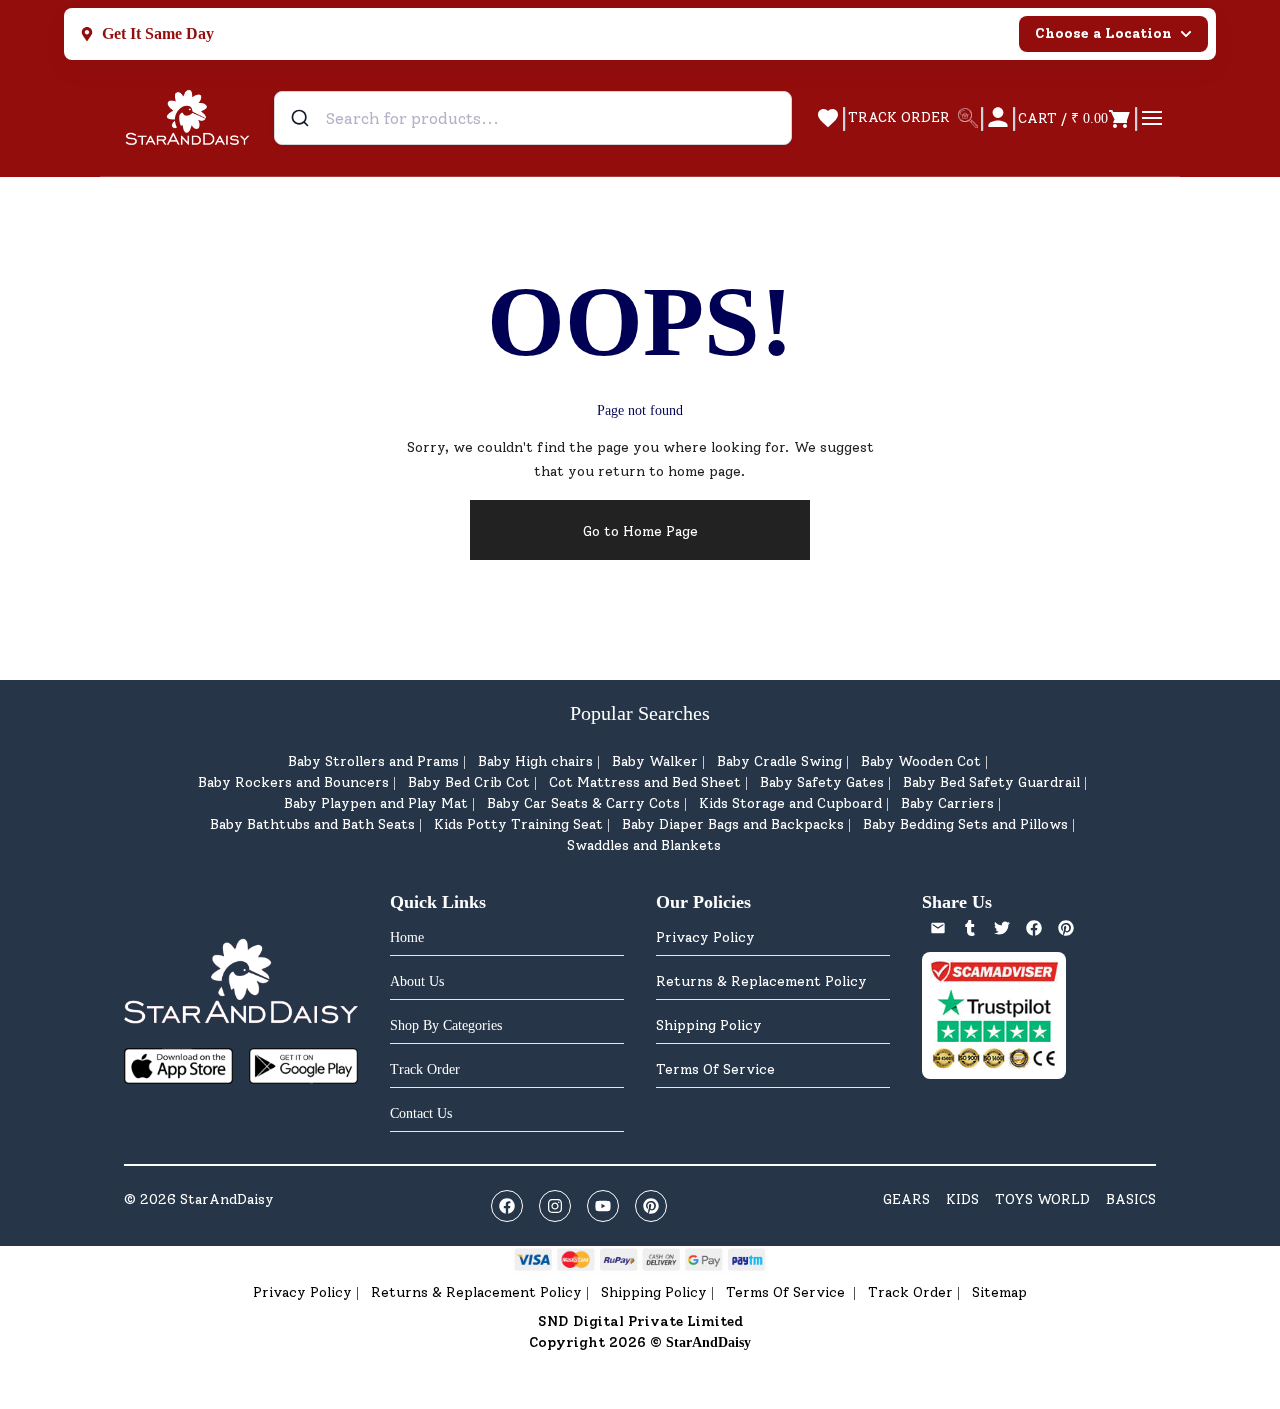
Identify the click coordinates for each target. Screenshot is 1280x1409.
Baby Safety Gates (822, 782)
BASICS (1131, 1199)
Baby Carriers (947, 803)
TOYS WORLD (1042, 1199)
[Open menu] (1152, 118)
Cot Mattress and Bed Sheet (645, 782)
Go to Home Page (640, 531)
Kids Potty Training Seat (518, 824)
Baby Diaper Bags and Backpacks (733, 824)
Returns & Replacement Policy (761, 981)
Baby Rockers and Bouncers (293, 782)
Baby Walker (655, 761)
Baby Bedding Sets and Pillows (965, 824)
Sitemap (999, 1292)
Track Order (910, 1292)
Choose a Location (1103, 33)
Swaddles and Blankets (644, 845)
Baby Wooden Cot (921, 761)
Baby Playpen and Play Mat (376, 803)
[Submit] (302, 118)
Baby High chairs (535, 761)
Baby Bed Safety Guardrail (991, 782)
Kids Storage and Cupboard (790, 803)
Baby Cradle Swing (779, 761)
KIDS (962, 1199)
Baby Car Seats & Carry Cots (583, 803)
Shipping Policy (709, 1025)
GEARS (906, 1199)
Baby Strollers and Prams (373, 761)
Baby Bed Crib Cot (469, 782)
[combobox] (533, 118)
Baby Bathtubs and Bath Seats (312, 824)
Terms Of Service (715, 1069)
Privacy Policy (705, 937)
